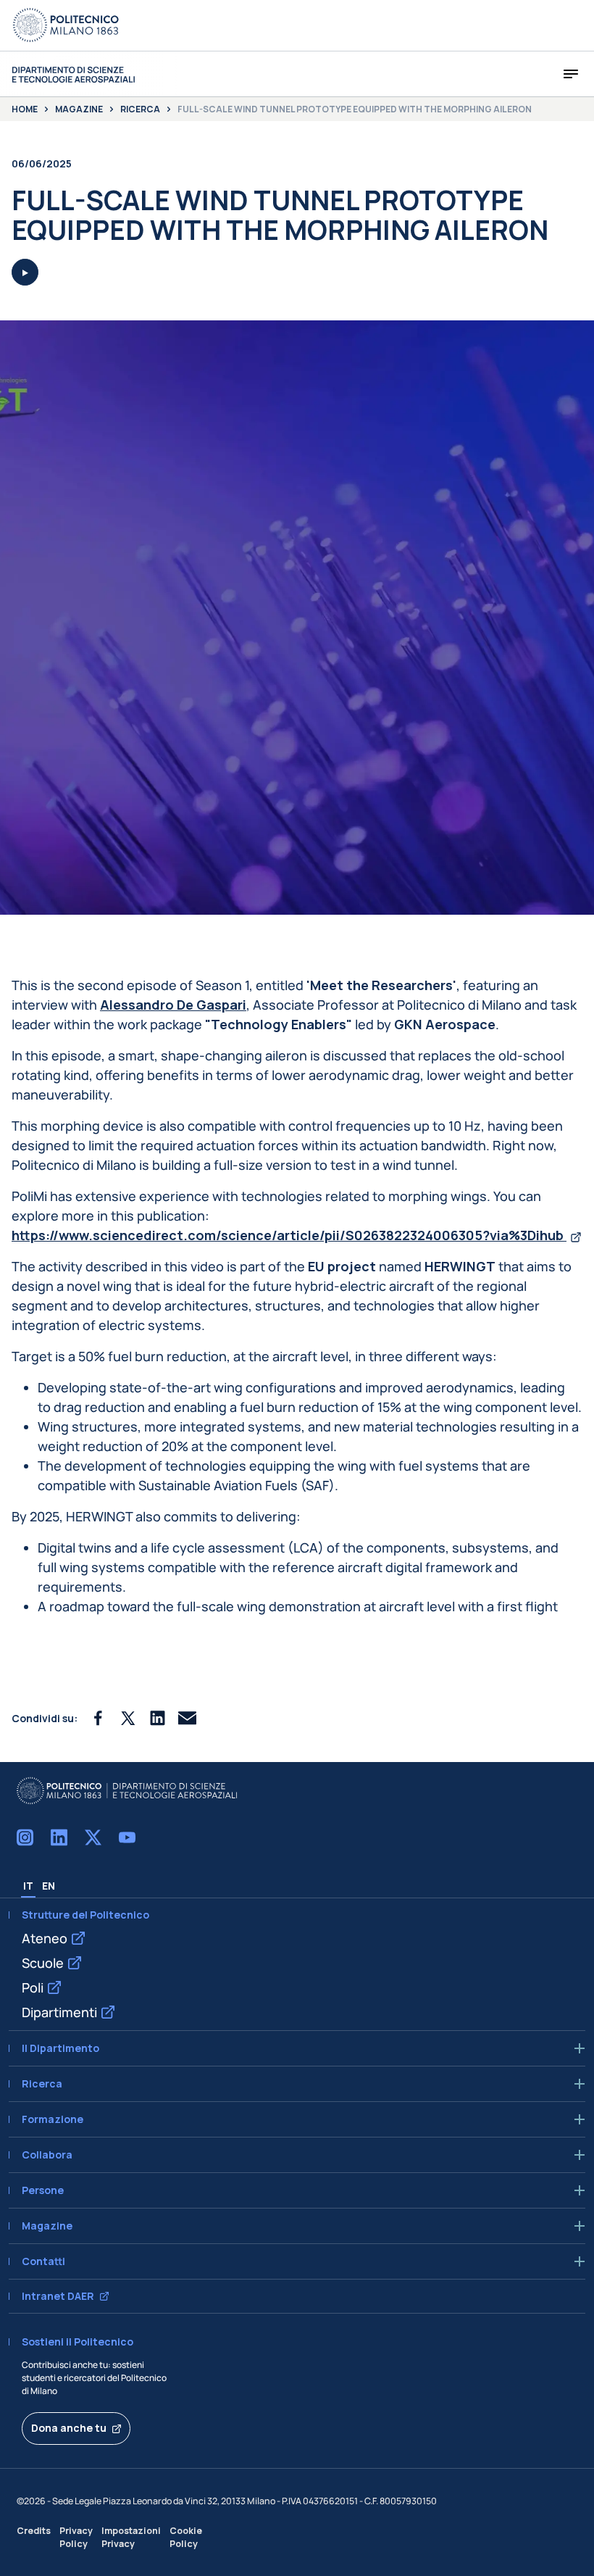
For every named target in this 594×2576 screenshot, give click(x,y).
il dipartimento (60, 2048)
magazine (47, 2226)
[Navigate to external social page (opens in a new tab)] (25, 1837)
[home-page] (73, 74)
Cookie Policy (186, 2537)
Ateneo (45, 1938)
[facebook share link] (98, 1718)
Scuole (43, 1963)
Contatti (43, 2261)
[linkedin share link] (158, 1718)
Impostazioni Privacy (131, 2537)
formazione (53, 2119)
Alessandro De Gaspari (173, 1005)
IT (28, 1886)
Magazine (79, 109)
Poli (33, 1987)
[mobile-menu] (571, 74)
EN (49, 1886)
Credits (34, 2531)
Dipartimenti (59, 2012)
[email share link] (187, 1718)
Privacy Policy (76, 2537)
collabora (47, 2155)
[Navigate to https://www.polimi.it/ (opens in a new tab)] (66, 25)
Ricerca (140, 109)
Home (25, 109)
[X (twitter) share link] (128, 1718)
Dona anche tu (69, 2428)
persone (43, 2190)
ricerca (42, 2084)
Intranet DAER (58, 2296)
